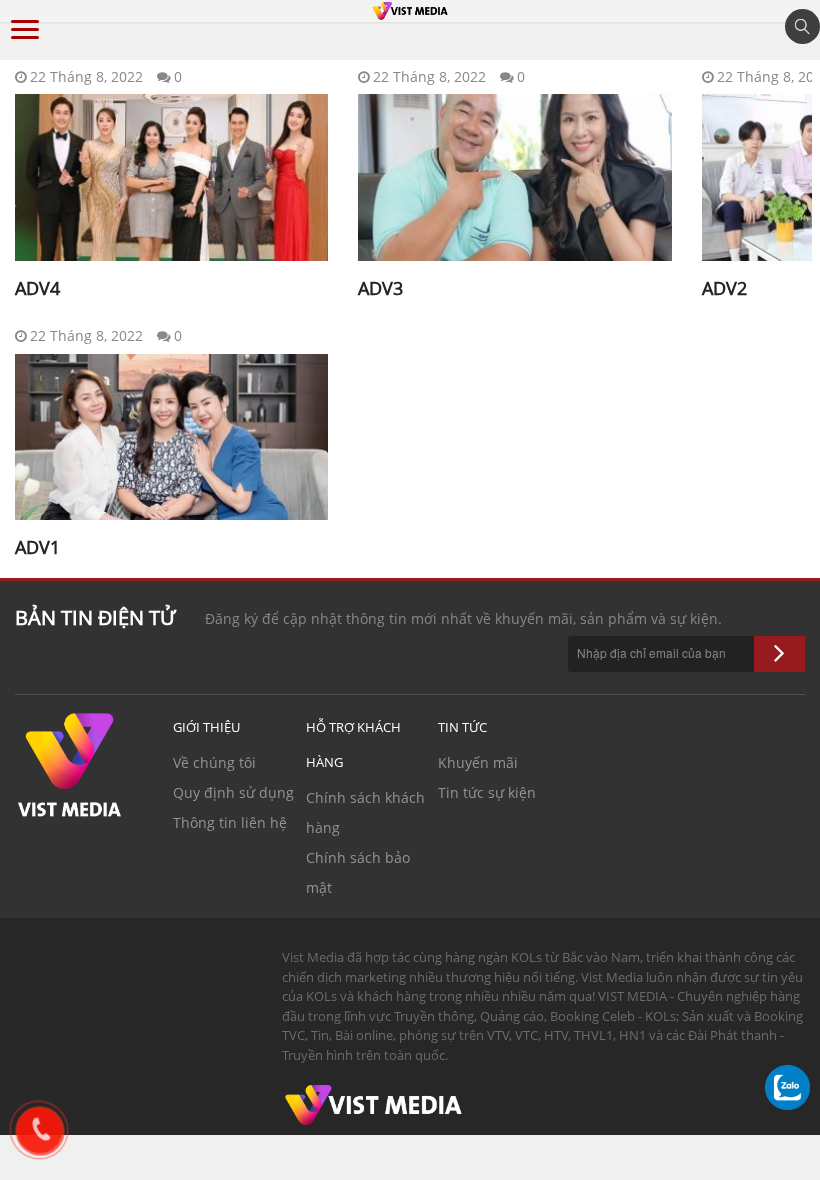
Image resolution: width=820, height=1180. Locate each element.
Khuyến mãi (478, 762)
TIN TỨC (462, 727)
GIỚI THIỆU (206, 727)
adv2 (724, 288)
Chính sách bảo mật (358, 872)
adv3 (380, 288)
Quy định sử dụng (233, 792)
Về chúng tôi (214, 762)
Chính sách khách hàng (365, 812)
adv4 (37, 288)
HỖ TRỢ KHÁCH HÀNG (353, 744)
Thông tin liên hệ (230, 822)
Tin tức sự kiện (487, 792)
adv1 (37, 547)
